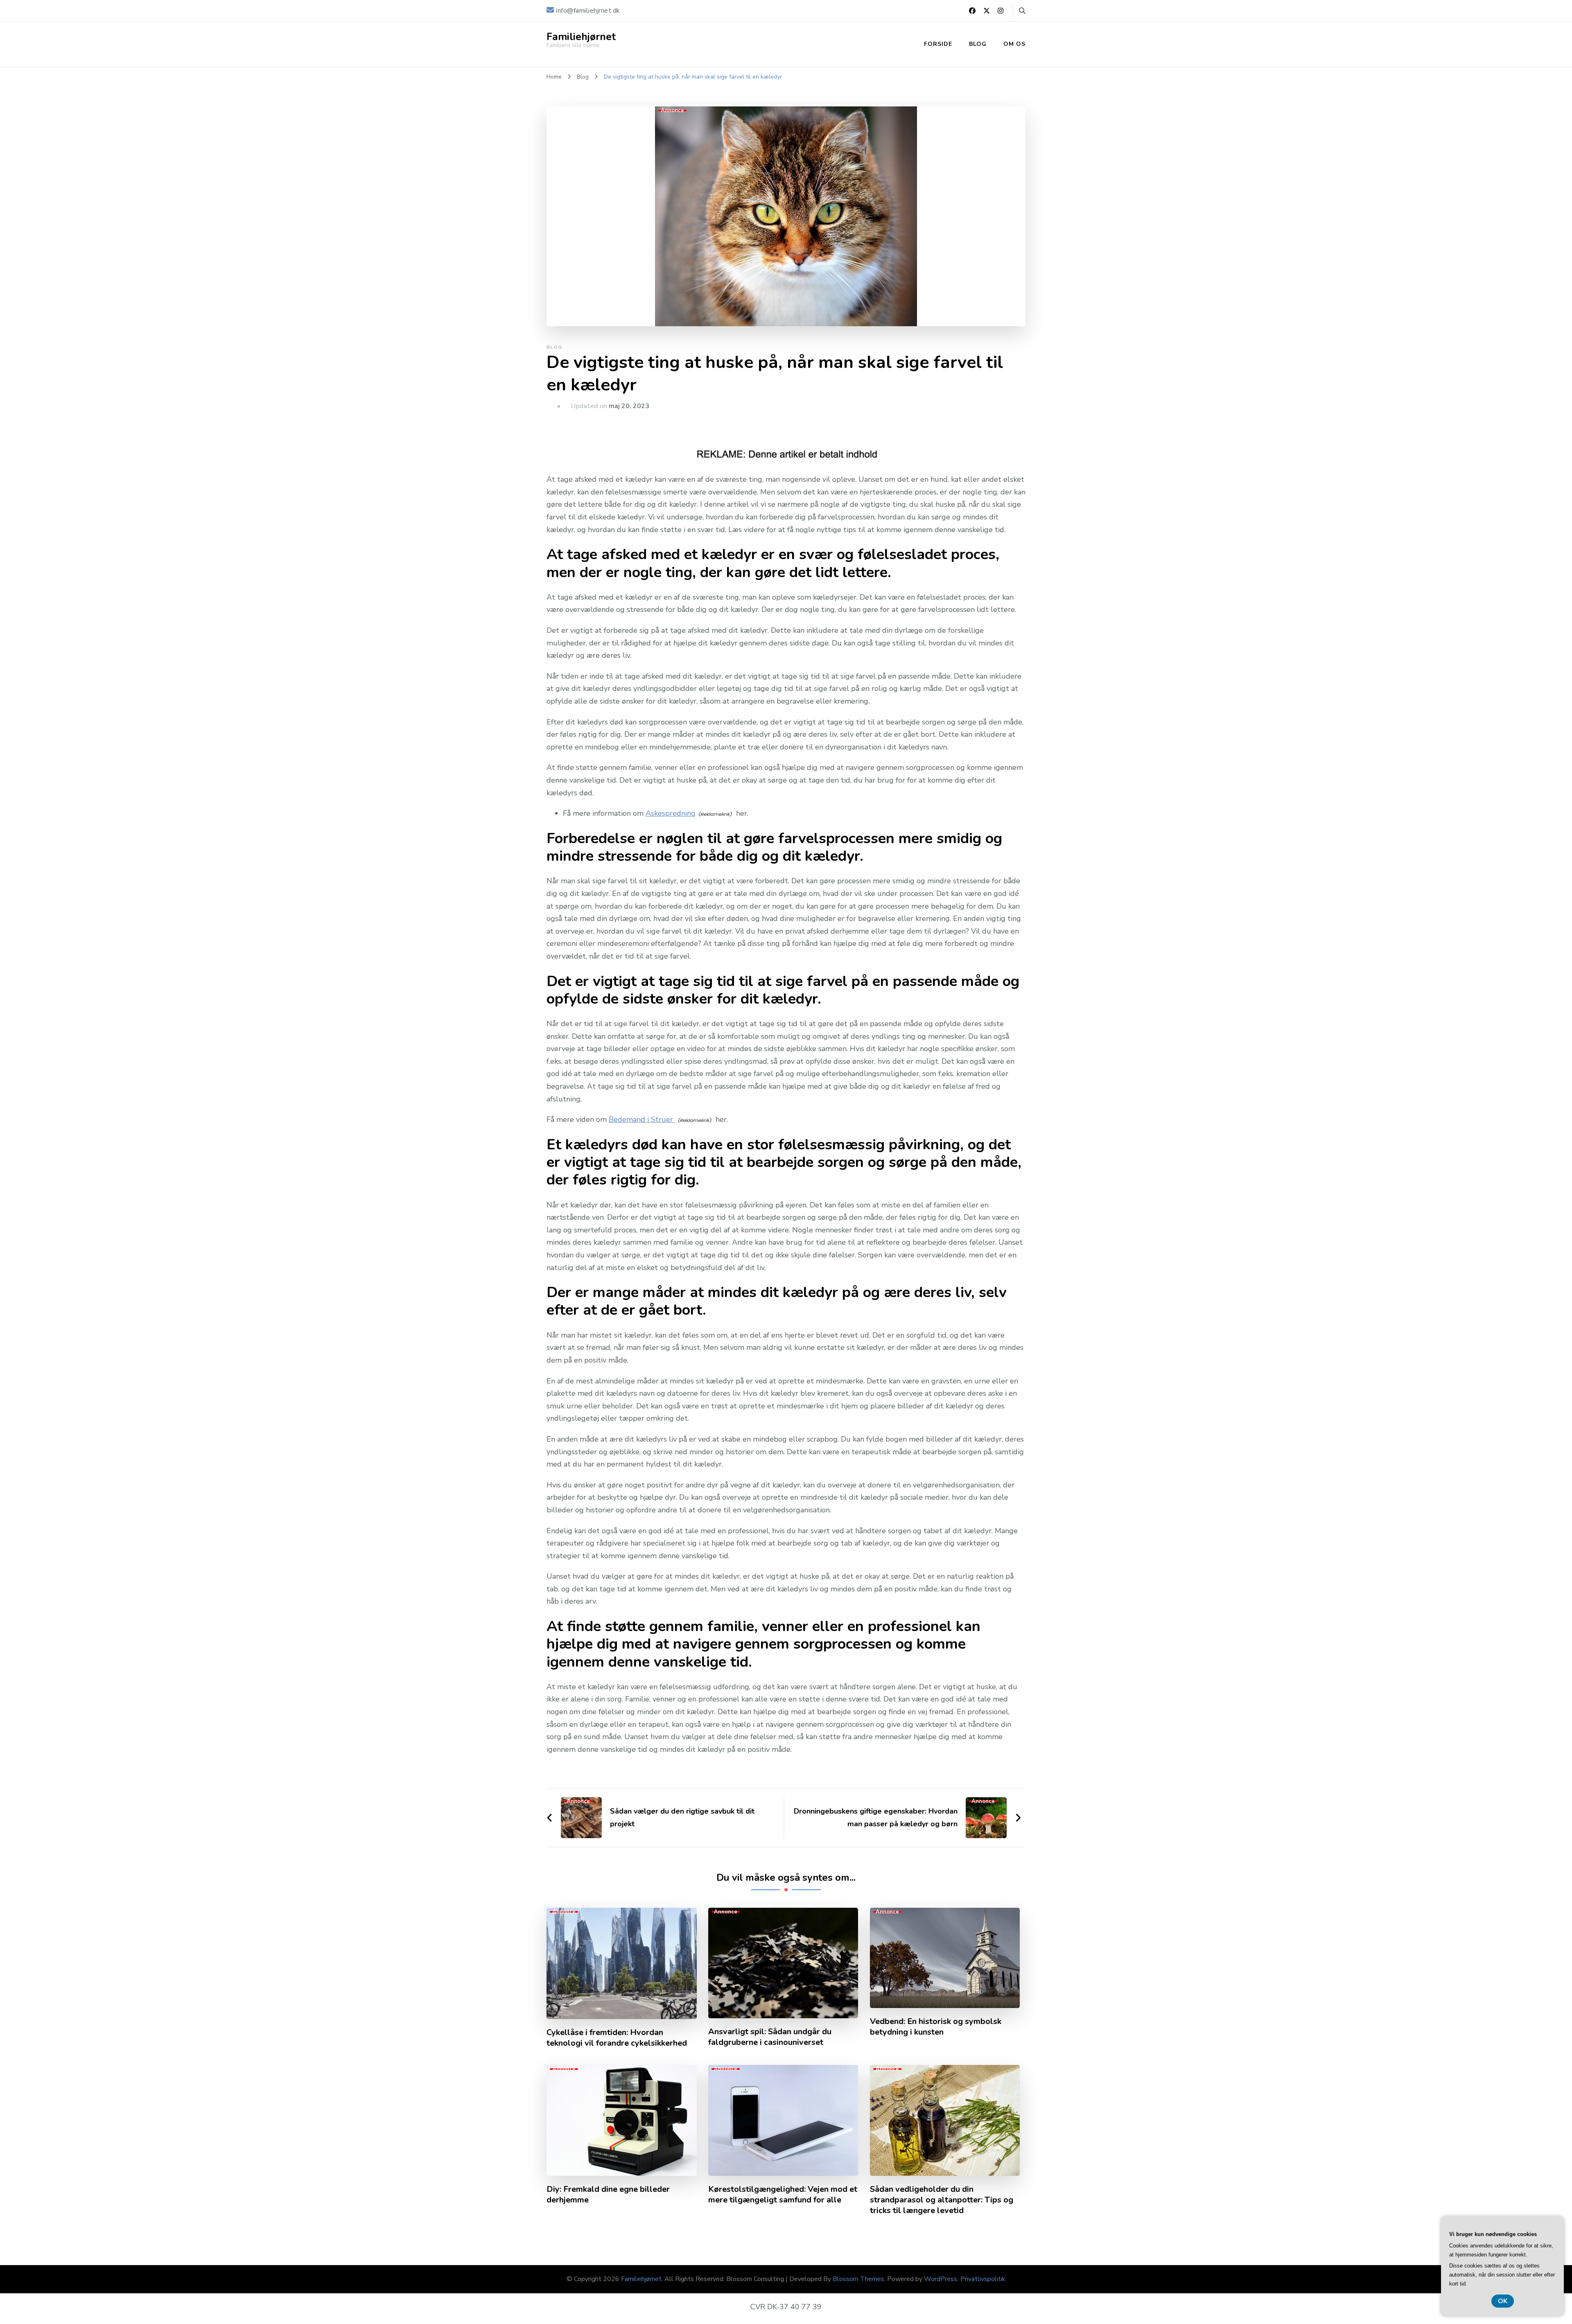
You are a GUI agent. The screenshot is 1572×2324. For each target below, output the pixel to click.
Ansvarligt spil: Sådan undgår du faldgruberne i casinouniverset (770, 2037)
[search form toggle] (1022, 11)
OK (1503, 2301)
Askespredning (671, 813)
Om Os (1014, 44)
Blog (978, 44)
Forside (938, 44)
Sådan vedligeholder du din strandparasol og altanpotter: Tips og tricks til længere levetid (942, 2200)
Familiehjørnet (581, 37)
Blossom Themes (858, 2279)
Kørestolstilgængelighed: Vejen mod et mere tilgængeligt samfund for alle (783, 2195)
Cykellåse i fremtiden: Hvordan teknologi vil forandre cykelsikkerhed (617, 2038)
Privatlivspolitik (983, 2279)
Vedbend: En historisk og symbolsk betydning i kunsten (936, 2027)
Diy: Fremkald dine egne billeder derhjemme (608, 2195)
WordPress (941, 2279)
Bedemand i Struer (642, 1119)
